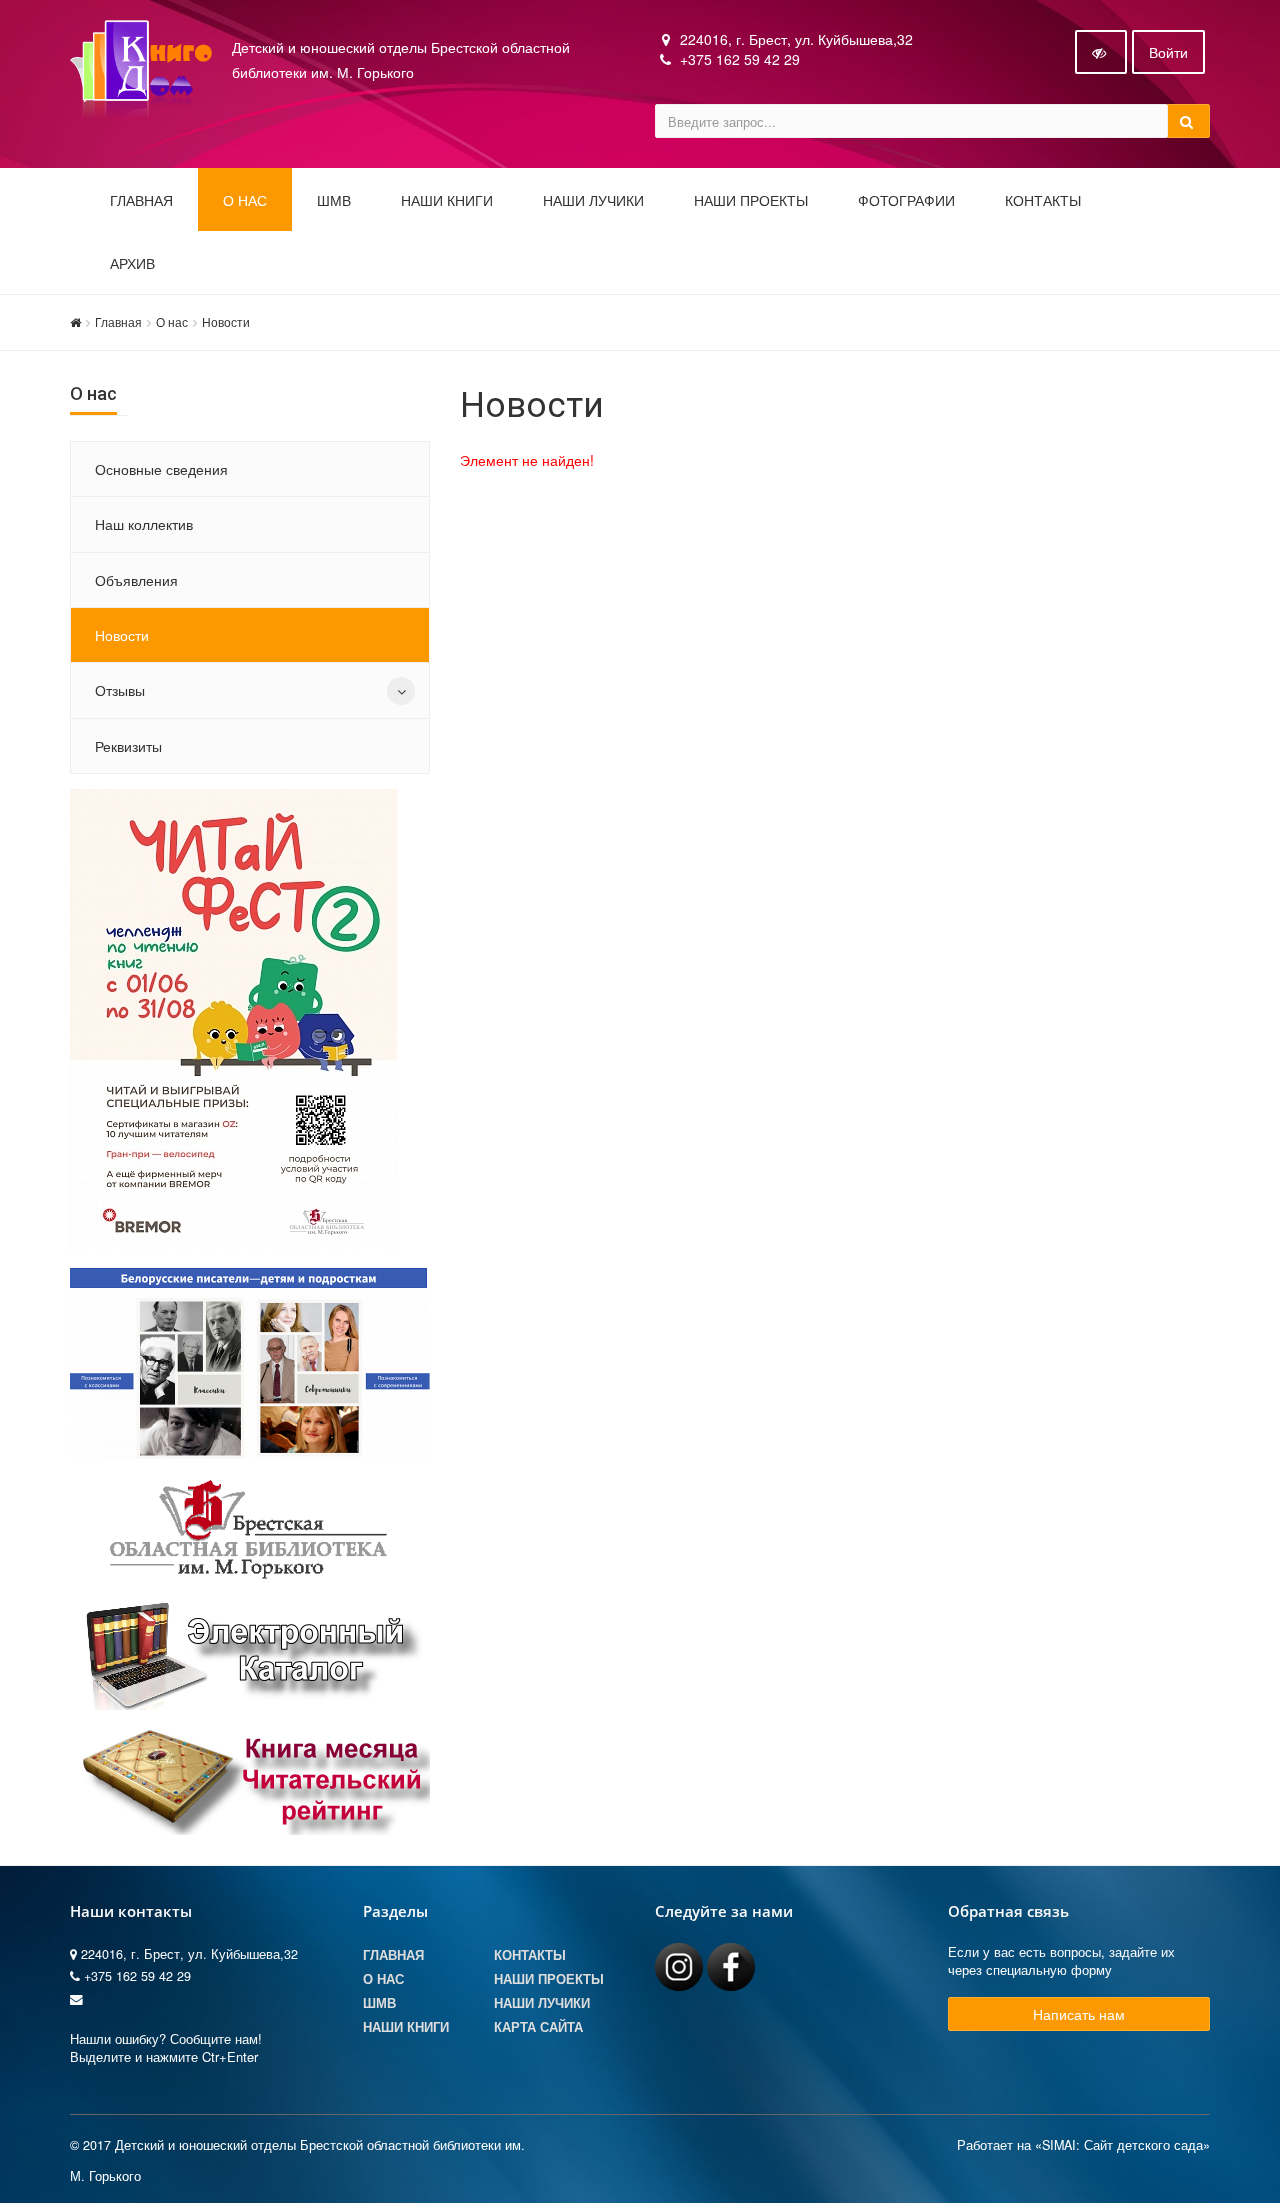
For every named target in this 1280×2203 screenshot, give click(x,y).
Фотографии (906, 201)
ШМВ (334, 201)
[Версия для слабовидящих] (1101, 52)
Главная (141, 201)
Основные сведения (161, 469)
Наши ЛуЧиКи (593, 201)
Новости (226, 321)
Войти (1168, 52)
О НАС (245, 201)
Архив (132, 264)
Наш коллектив (144, 524)
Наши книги (447, 201)
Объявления (136, 580)
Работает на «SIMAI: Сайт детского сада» (1083, 2145)
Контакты (1043, 201)
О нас (172, 321)
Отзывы (120, 690)
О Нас (383, 1979)
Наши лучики (542, 2003)
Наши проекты (751, 201)
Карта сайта (538, 2027)
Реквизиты (128, 746)
